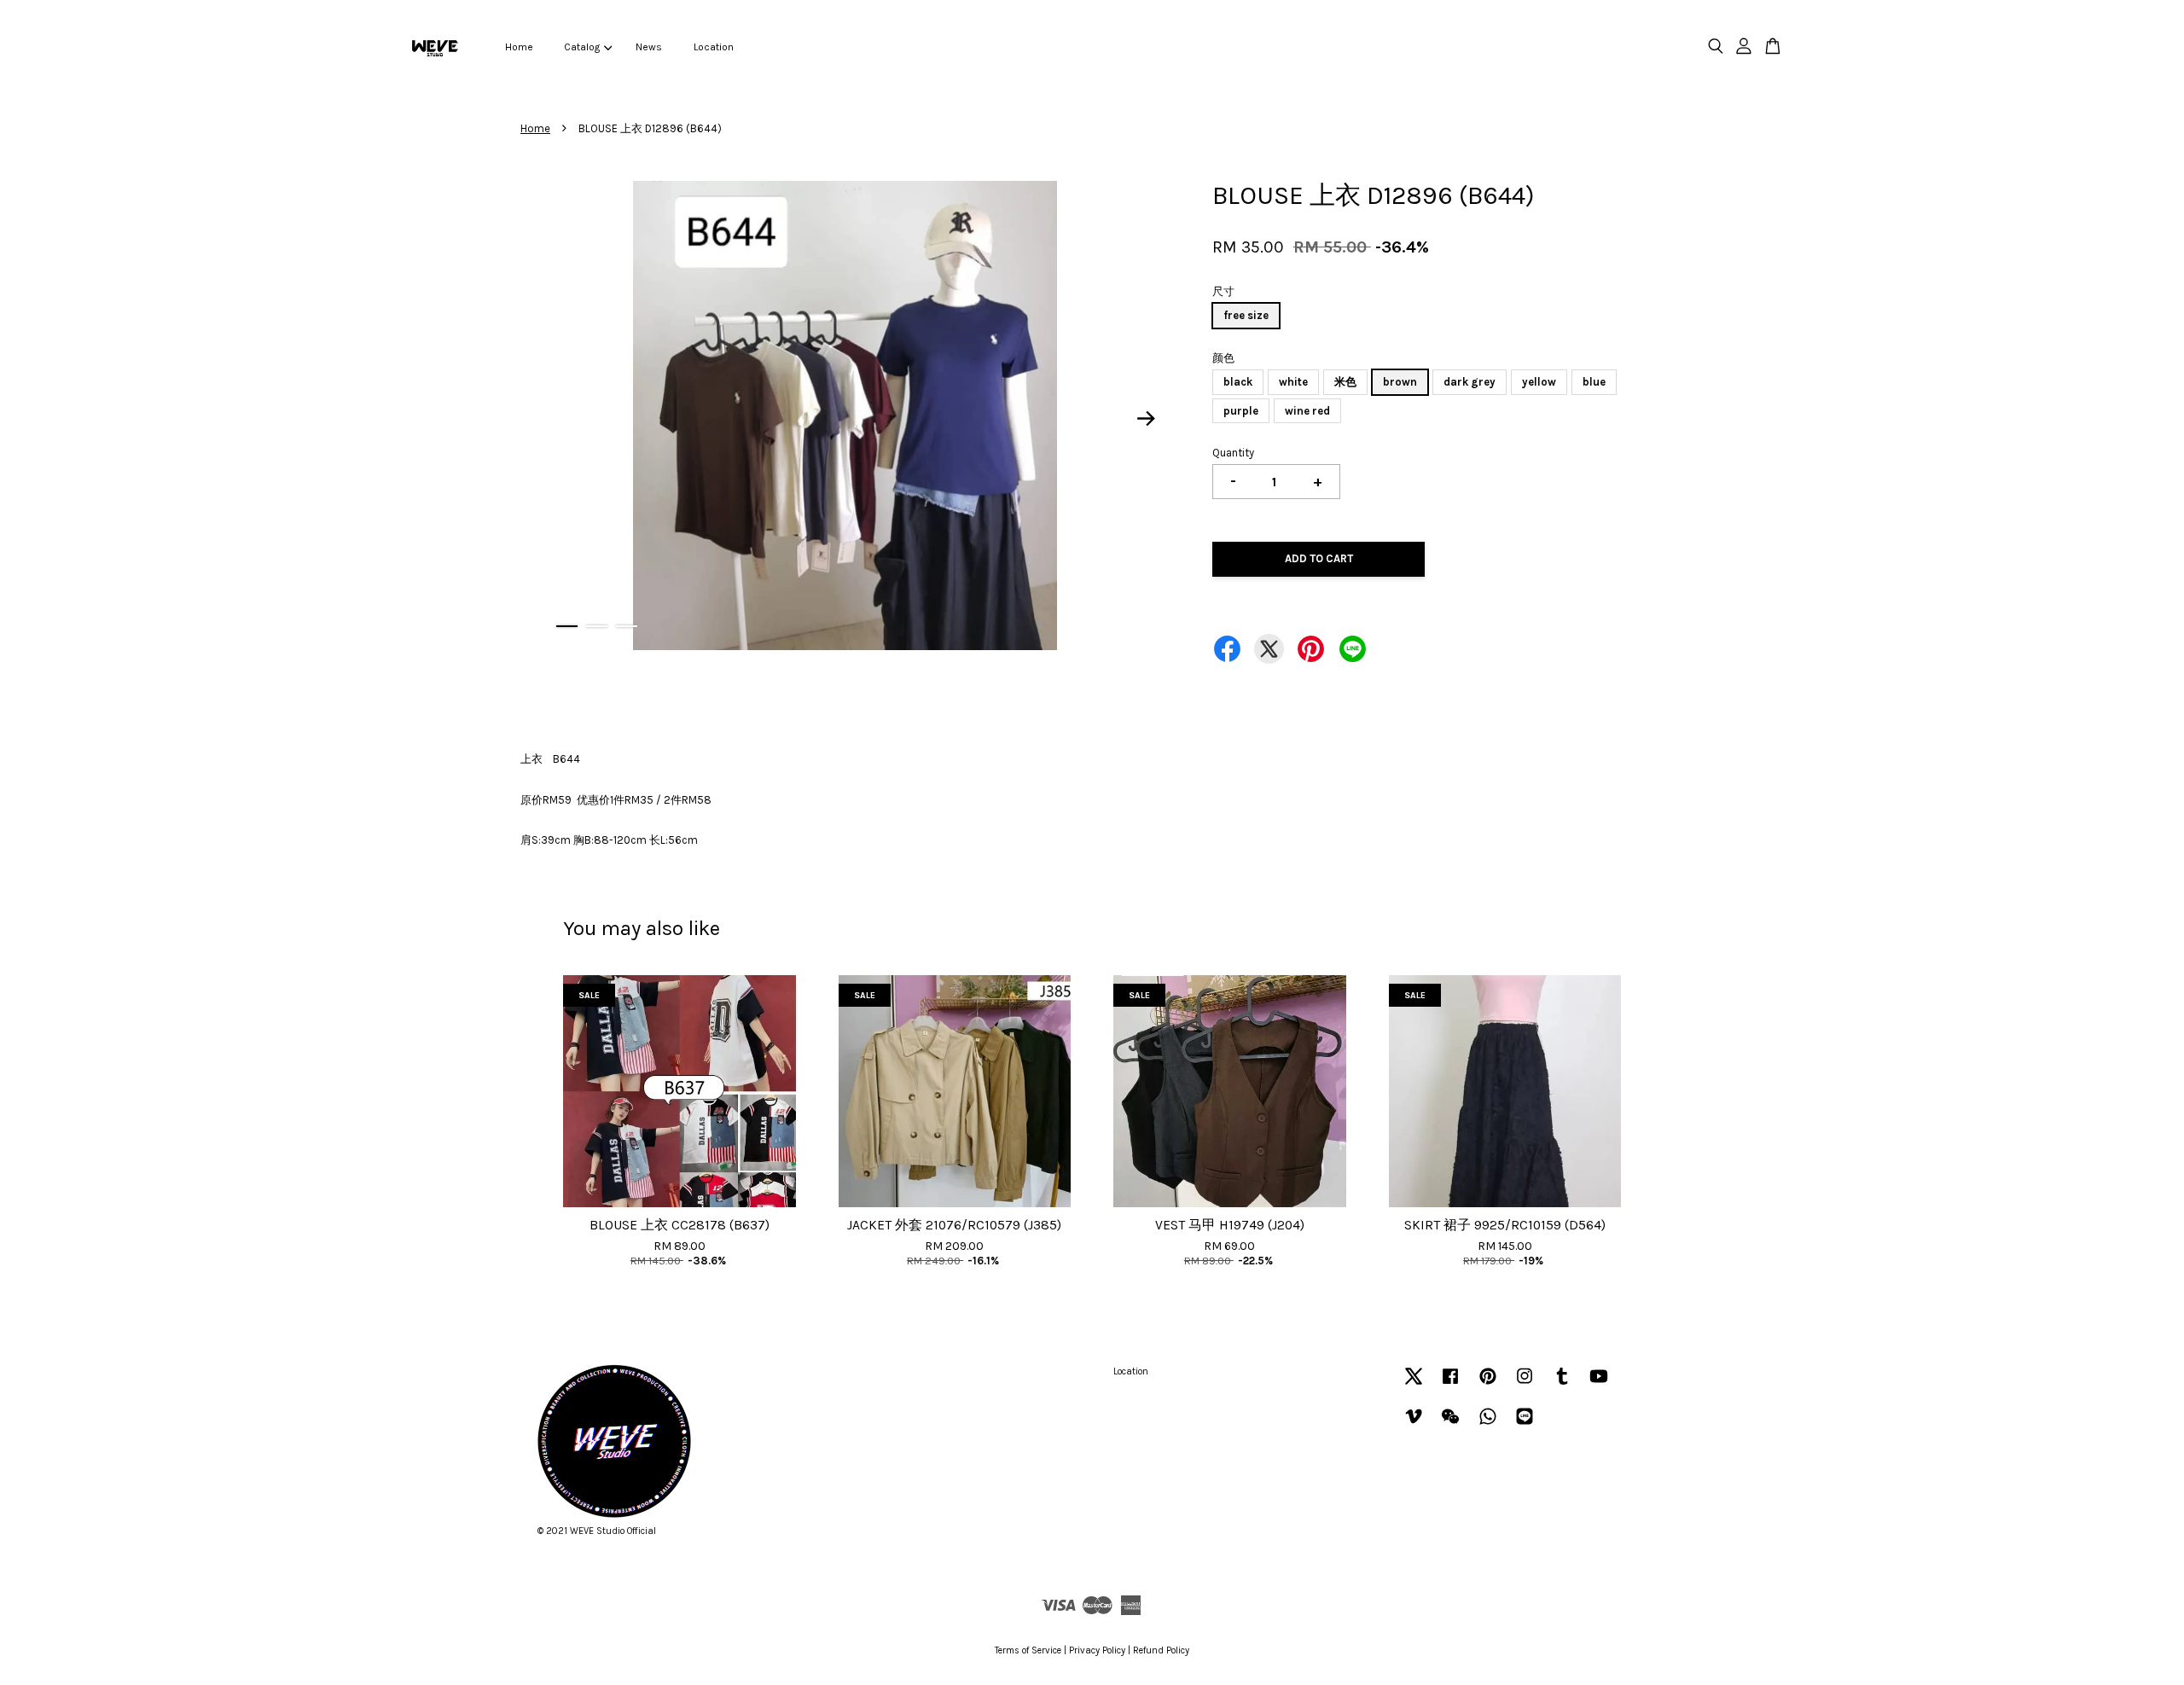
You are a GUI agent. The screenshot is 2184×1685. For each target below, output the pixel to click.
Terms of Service (1028, 1650)
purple (1241, 411)
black (1238, 382)
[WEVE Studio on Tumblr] (1562, 1385)
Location (714, 47)
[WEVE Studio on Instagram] (1525, 1385)
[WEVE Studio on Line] (1525, 1425)
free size (1246, 315)
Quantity (1233, 453)
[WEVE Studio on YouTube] (1599, 1385)
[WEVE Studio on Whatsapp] (1488, 1425)
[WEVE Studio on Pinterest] (1488, 1385)
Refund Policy (1161, 1650)
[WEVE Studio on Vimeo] (1414, 1425)
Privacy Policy (1097, 1650)
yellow (1539, 382)
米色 (1345, 382)
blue (1594, 382)
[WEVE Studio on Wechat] (1450, 1425)
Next (1147, 419)
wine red (1307, 411)
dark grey (1470, 382)
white (1293, 382)
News (649, 47)
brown (1400, 382)
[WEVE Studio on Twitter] (1414, 1385)
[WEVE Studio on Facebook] (1450, 1385)
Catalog (582, 47)
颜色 (1223, 358)
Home (519, 47)
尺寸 (1223, 291)
